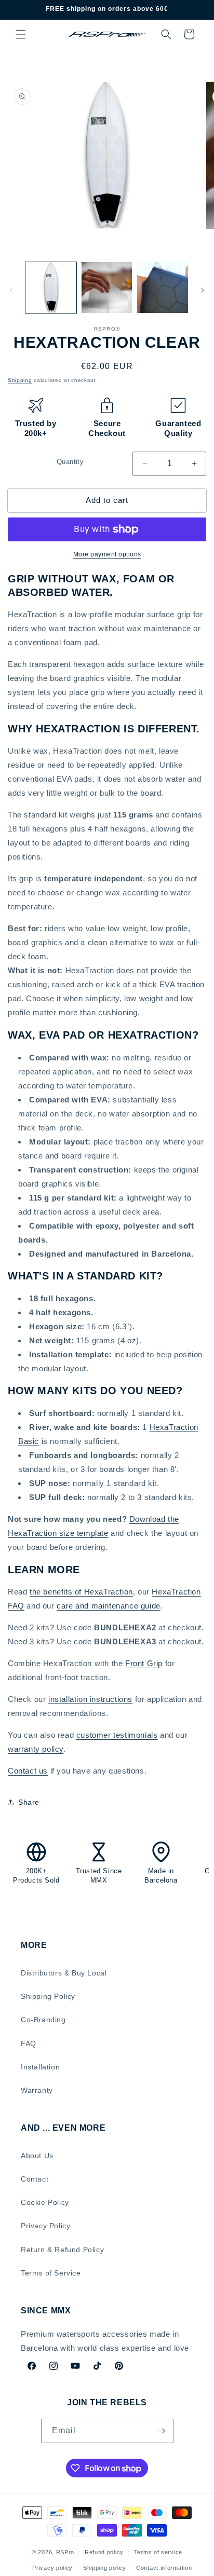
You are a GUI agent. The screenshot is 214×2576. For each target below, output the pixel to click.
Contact (35, 2179)
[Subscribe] (162, 2431)
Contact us (28, 1771)
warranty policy (36, 1749)
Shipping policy (105, 2568)
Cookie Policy (45, 2202)
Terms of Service (51, 2273)
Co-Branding (43, 2020)
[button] (21, 34)
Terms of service (158, 2552)
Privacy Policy (45, 2226)
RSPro (65, 2552)
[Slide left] (11, 290)
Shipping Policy (48, 1996)
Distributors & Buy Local (64, 1973)
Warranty (37, 2090)
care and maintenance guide (109, 1606)
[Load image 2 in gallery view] (107, 288)
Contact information (164, 2568)
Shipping (20, 380)
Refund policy (104, 2552)
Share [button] (29, 1802)
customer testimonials (117, 1735)
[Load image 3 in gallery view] (163, 288)
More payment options (107, 554)
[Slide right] (203, 290)
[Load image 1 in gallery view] (51, 288)
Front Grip (144, 1663)
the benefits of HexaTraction (81, 1592)
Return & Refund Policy (62, 2250)
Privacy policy (52, 2568)
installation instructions (90, 1699)
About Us (37, 2156)
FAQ (29, 2043)
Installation (40, 2067)
